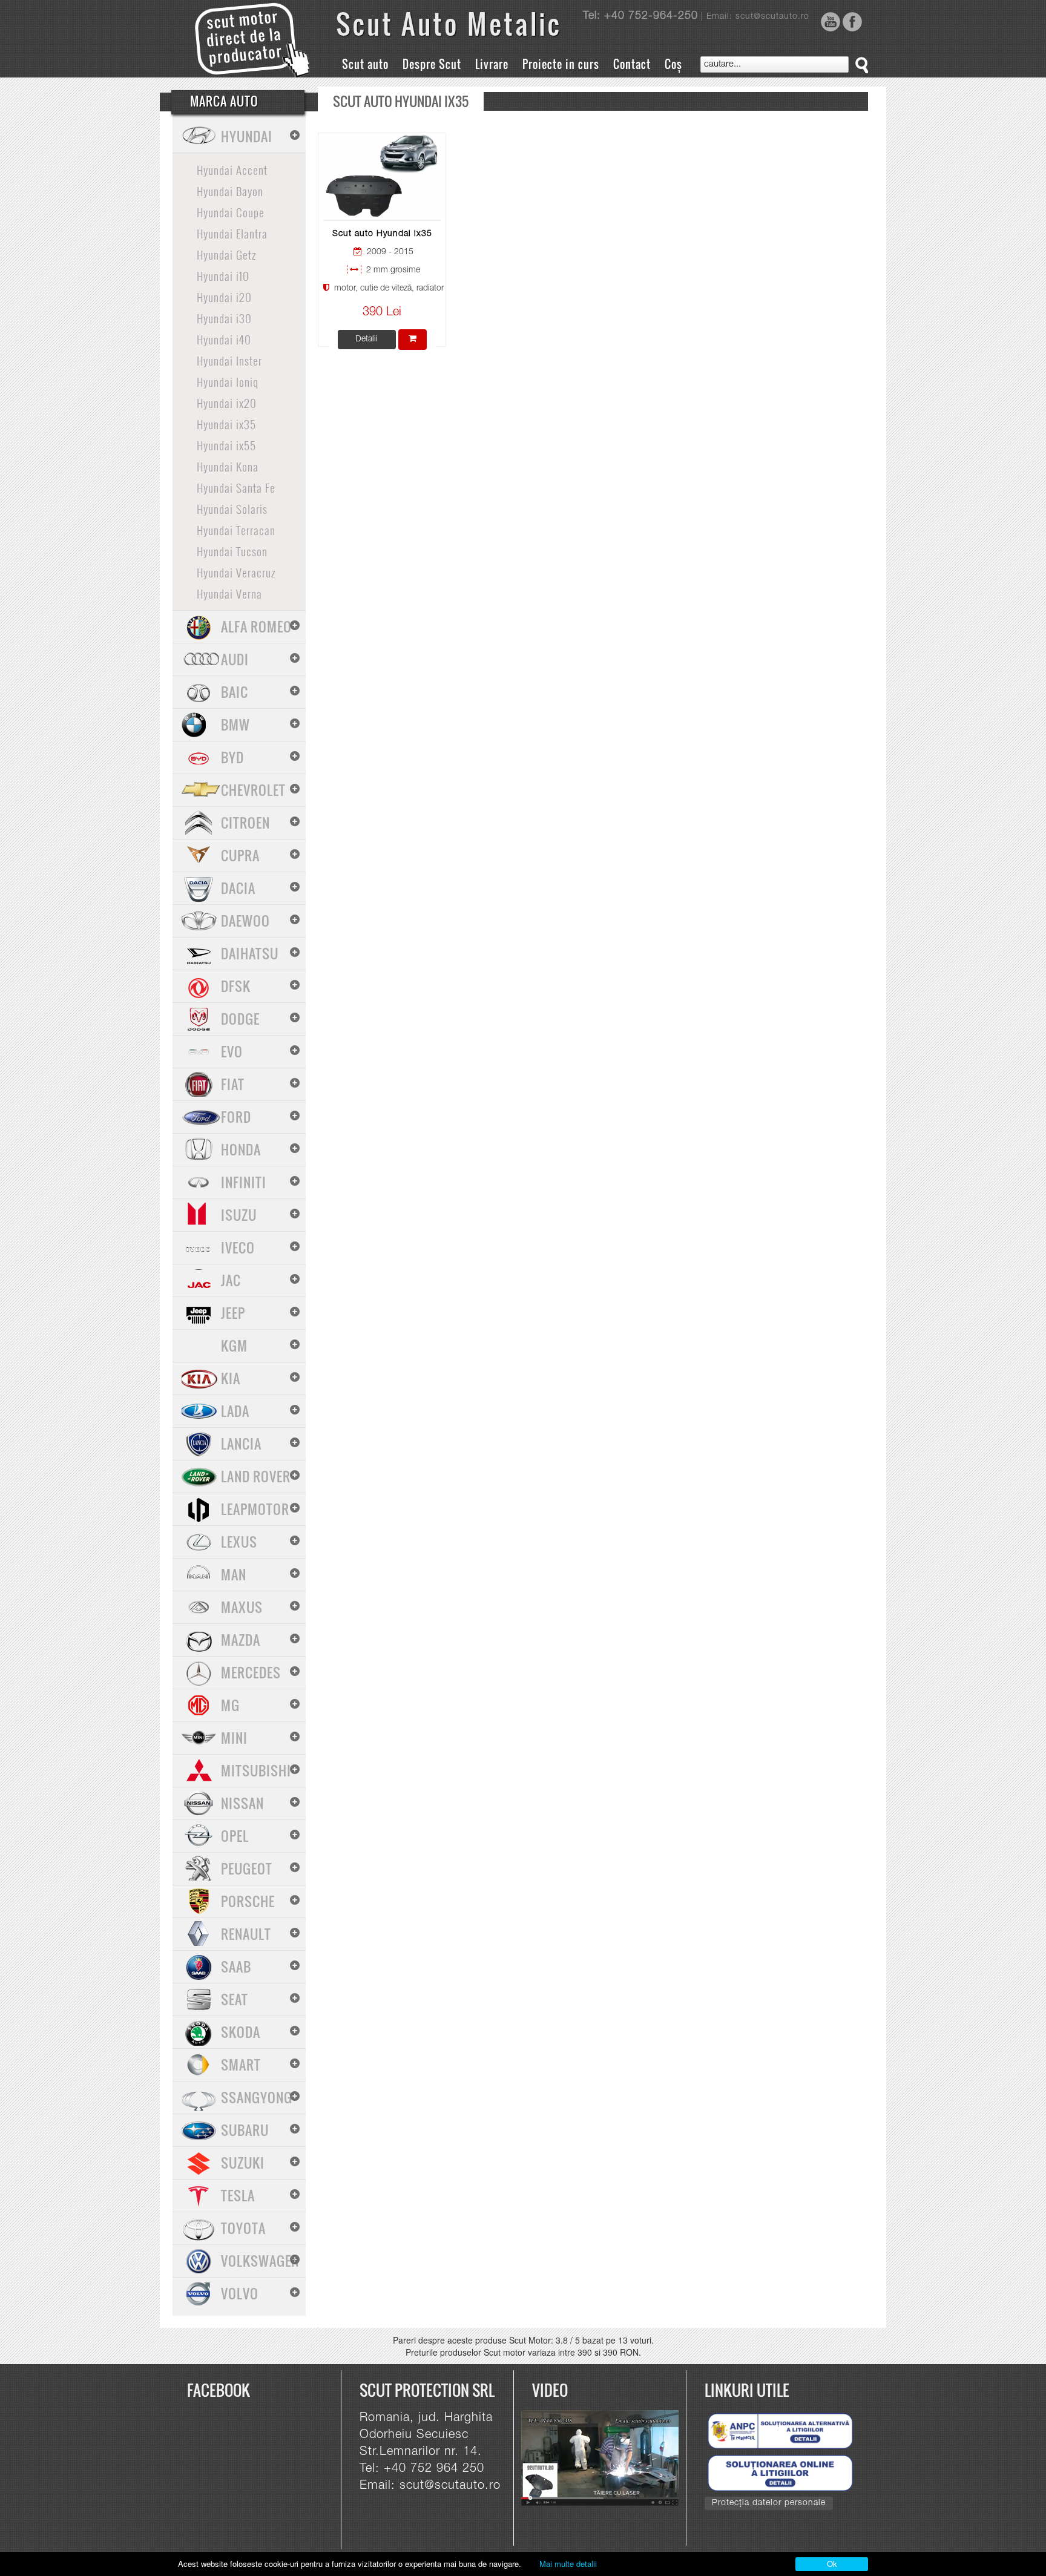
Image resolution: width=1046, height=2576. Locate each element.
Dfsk (236, 986)
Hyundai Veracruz (236, 572)
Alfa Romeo (256, 626)
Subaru (245, 2130)
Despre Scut (432, 64)
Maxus (242, 1607)
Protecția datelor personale (769, 2503)
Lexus (239, 1542)
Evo (232, 1051)
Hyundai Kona (228, 466)
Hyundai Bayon (230, 191)
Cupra (240, 855)
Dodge (240, 1019)
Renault (246, 1934)
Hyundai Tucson (232, 551)
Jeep (233, 1313)
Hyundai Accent (232, 169)
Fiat (233, 1084)
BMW (235, 724)
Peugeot (247, 1868)
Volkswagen (260, 2261)
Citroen (245, 823)
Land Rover (256, 1476)
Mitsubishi (256, 1770)
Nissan (242, 1803)
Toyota (243, 2228)
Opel (235, 1836)
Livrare (492, 64)
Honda (241, 1149)
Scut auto (365, 64)
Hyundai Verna (229, 593)
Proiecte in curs (561, 64)
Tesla (238, 2195)
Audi (235, 659)
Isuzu (239, 1215)
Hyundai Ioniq (228, 381)
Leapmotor (255, 1509)
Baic (235, 692)
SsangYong (257, 2097)
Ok (832, 2564)
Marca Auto (224, 101)
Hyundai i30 (224, 318)
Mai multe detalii (568, 2564)
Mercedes (251, 1672)
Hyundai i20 (224, 297)
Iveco (238, 1247)
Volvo (240, 2293)
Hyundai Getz (226, 254)
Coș (673, 64)
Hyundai (247, 136)
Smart (241, 2065)
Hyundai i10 (223, 275)
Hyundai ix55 (226, 445)
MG (230, 1705)
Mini (234, 1738)
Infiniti (244, 1182)
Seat (235, 1999)
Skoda (241, 2032)
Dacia (238, 888)
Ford (236, 1117)
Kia (231, 1378)
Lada (235, 1411)
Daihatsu (250, 953)
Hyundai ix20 (227, 402)
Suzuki (243, 2163)
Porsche (248, 1901)
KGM (234, 1345)
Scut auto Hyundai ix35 (382, 234)
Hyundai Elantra (232, 233)
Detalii (367, 340)
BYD (232, 757)
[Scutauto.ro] (605, 2459)
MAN (234, 1574)
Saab (236, 1966)
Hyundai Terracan (236, 530)
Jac (231, 1280)
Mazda (241, 1640)
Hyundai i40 (224, 339)
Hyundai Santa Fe (236, 487)
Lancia (241, 1444)
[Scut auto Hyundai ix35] (382, 176)
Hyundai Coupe (231, 212)
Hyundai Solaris (232, 508)
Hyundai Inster (229, 360)
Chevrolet (253, 790)
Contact (632, 64)
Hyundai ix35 (226, 424)
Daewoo (245, 921)
